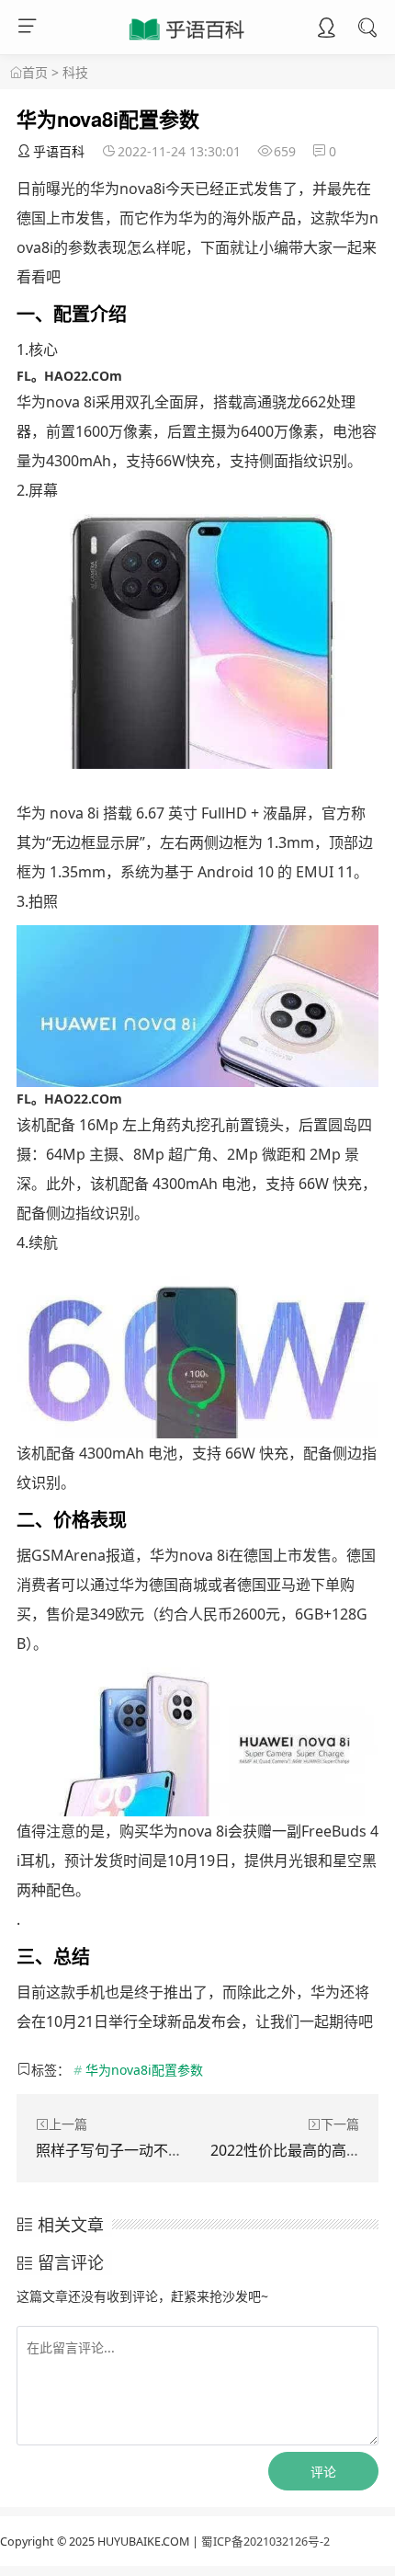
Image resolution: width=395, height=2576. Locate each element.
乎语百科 (59, 151)
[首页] (16, 73)
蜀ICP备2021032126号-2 (265, 2542)
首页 (35, 72)
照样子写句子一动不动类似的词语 (146, 2150)
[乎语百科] (188, 40)
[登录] (326, 29)
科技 (75, 72)
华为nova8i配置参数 (144, 2070)
